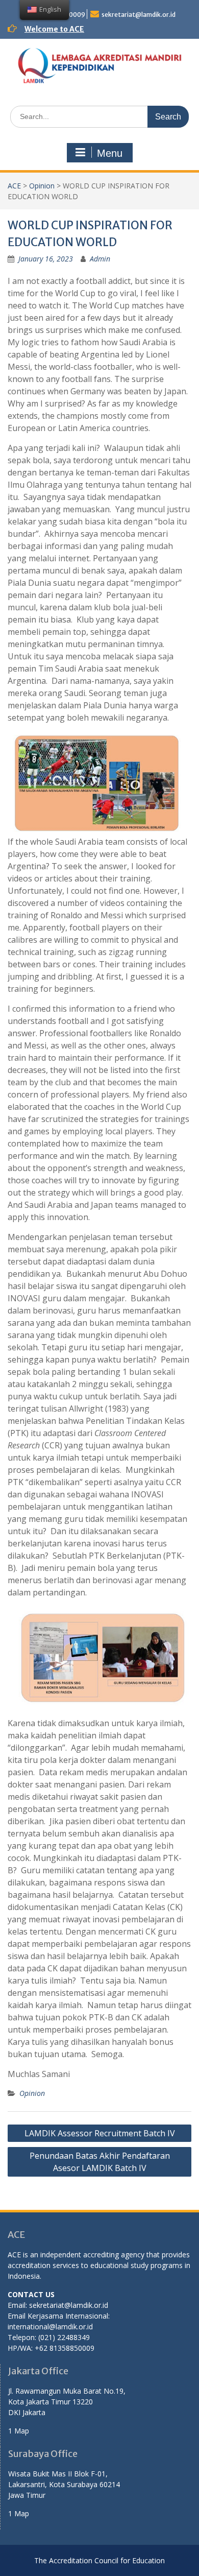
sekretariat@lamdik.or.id (139, 15)
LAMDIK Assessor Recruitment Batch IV (100, 2133)
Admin (100, 259)
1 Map (19, 2431)
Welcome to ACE (54, 29)
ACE (14, 186)
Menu (110, 153)
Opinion (42, 186)
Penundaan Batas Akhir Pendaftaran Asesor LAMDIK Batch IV (100, 2162)
